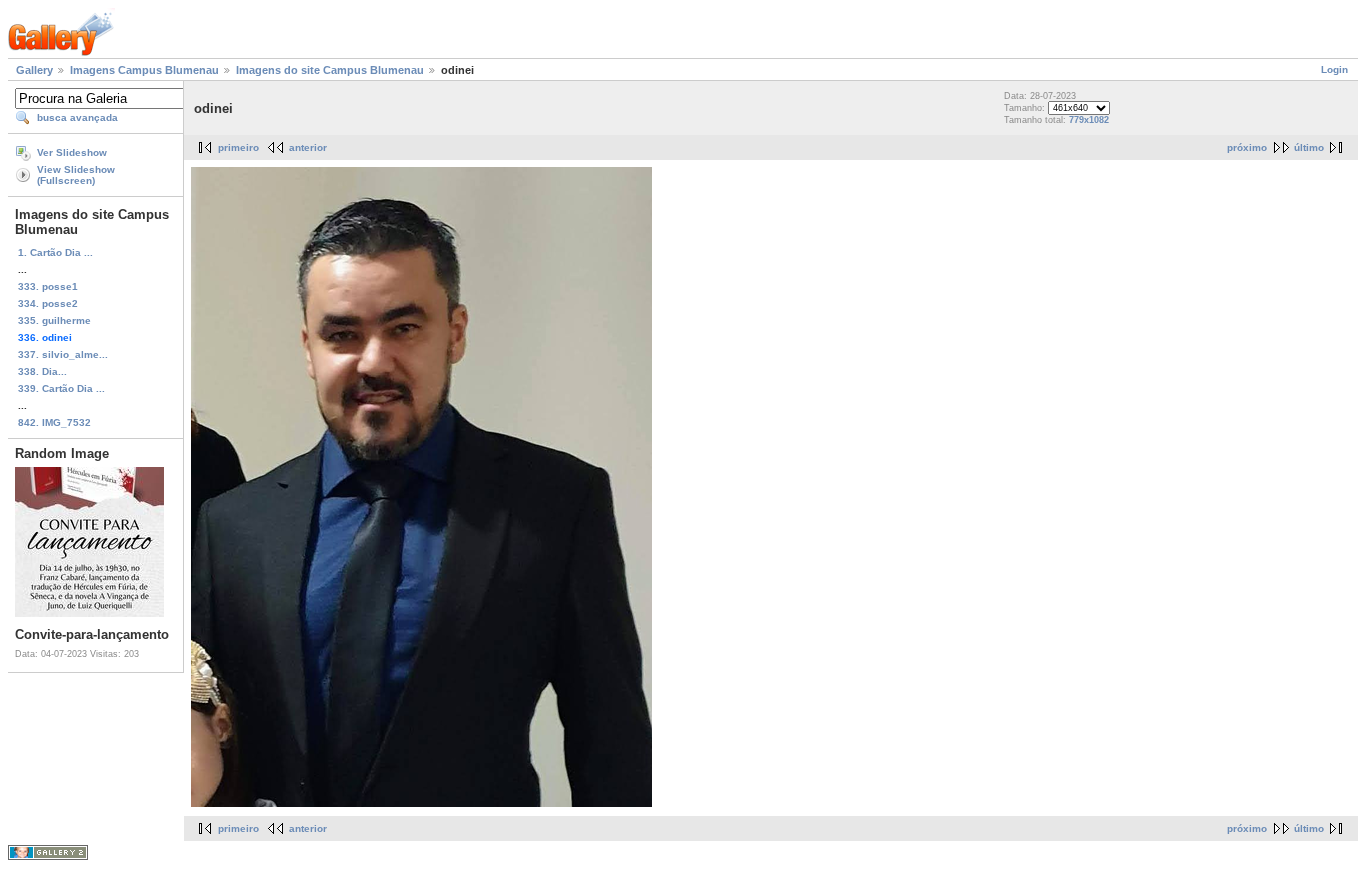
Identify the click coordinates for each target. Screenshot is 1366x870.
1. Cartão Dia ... (55, 252)
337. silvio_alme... (63, 354)
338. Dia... (42, 371)
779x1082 (1089, 120)
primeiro (238, 147)
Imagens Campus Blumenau (144, 70)
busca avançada (77, 117)
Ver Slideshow (72, 152)
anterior (308, 147)
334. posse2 (48, 303)
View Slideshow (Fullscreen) (76, 175)
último (1309, 147)
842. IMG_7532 (54, 422)
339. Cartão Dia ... (61, 388)
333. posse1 (48, 286)
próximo (1247, 147)
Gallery (34, 70)
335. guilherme (54, 320)
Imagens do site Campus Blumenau (330, 70)
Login (1334, 69)
